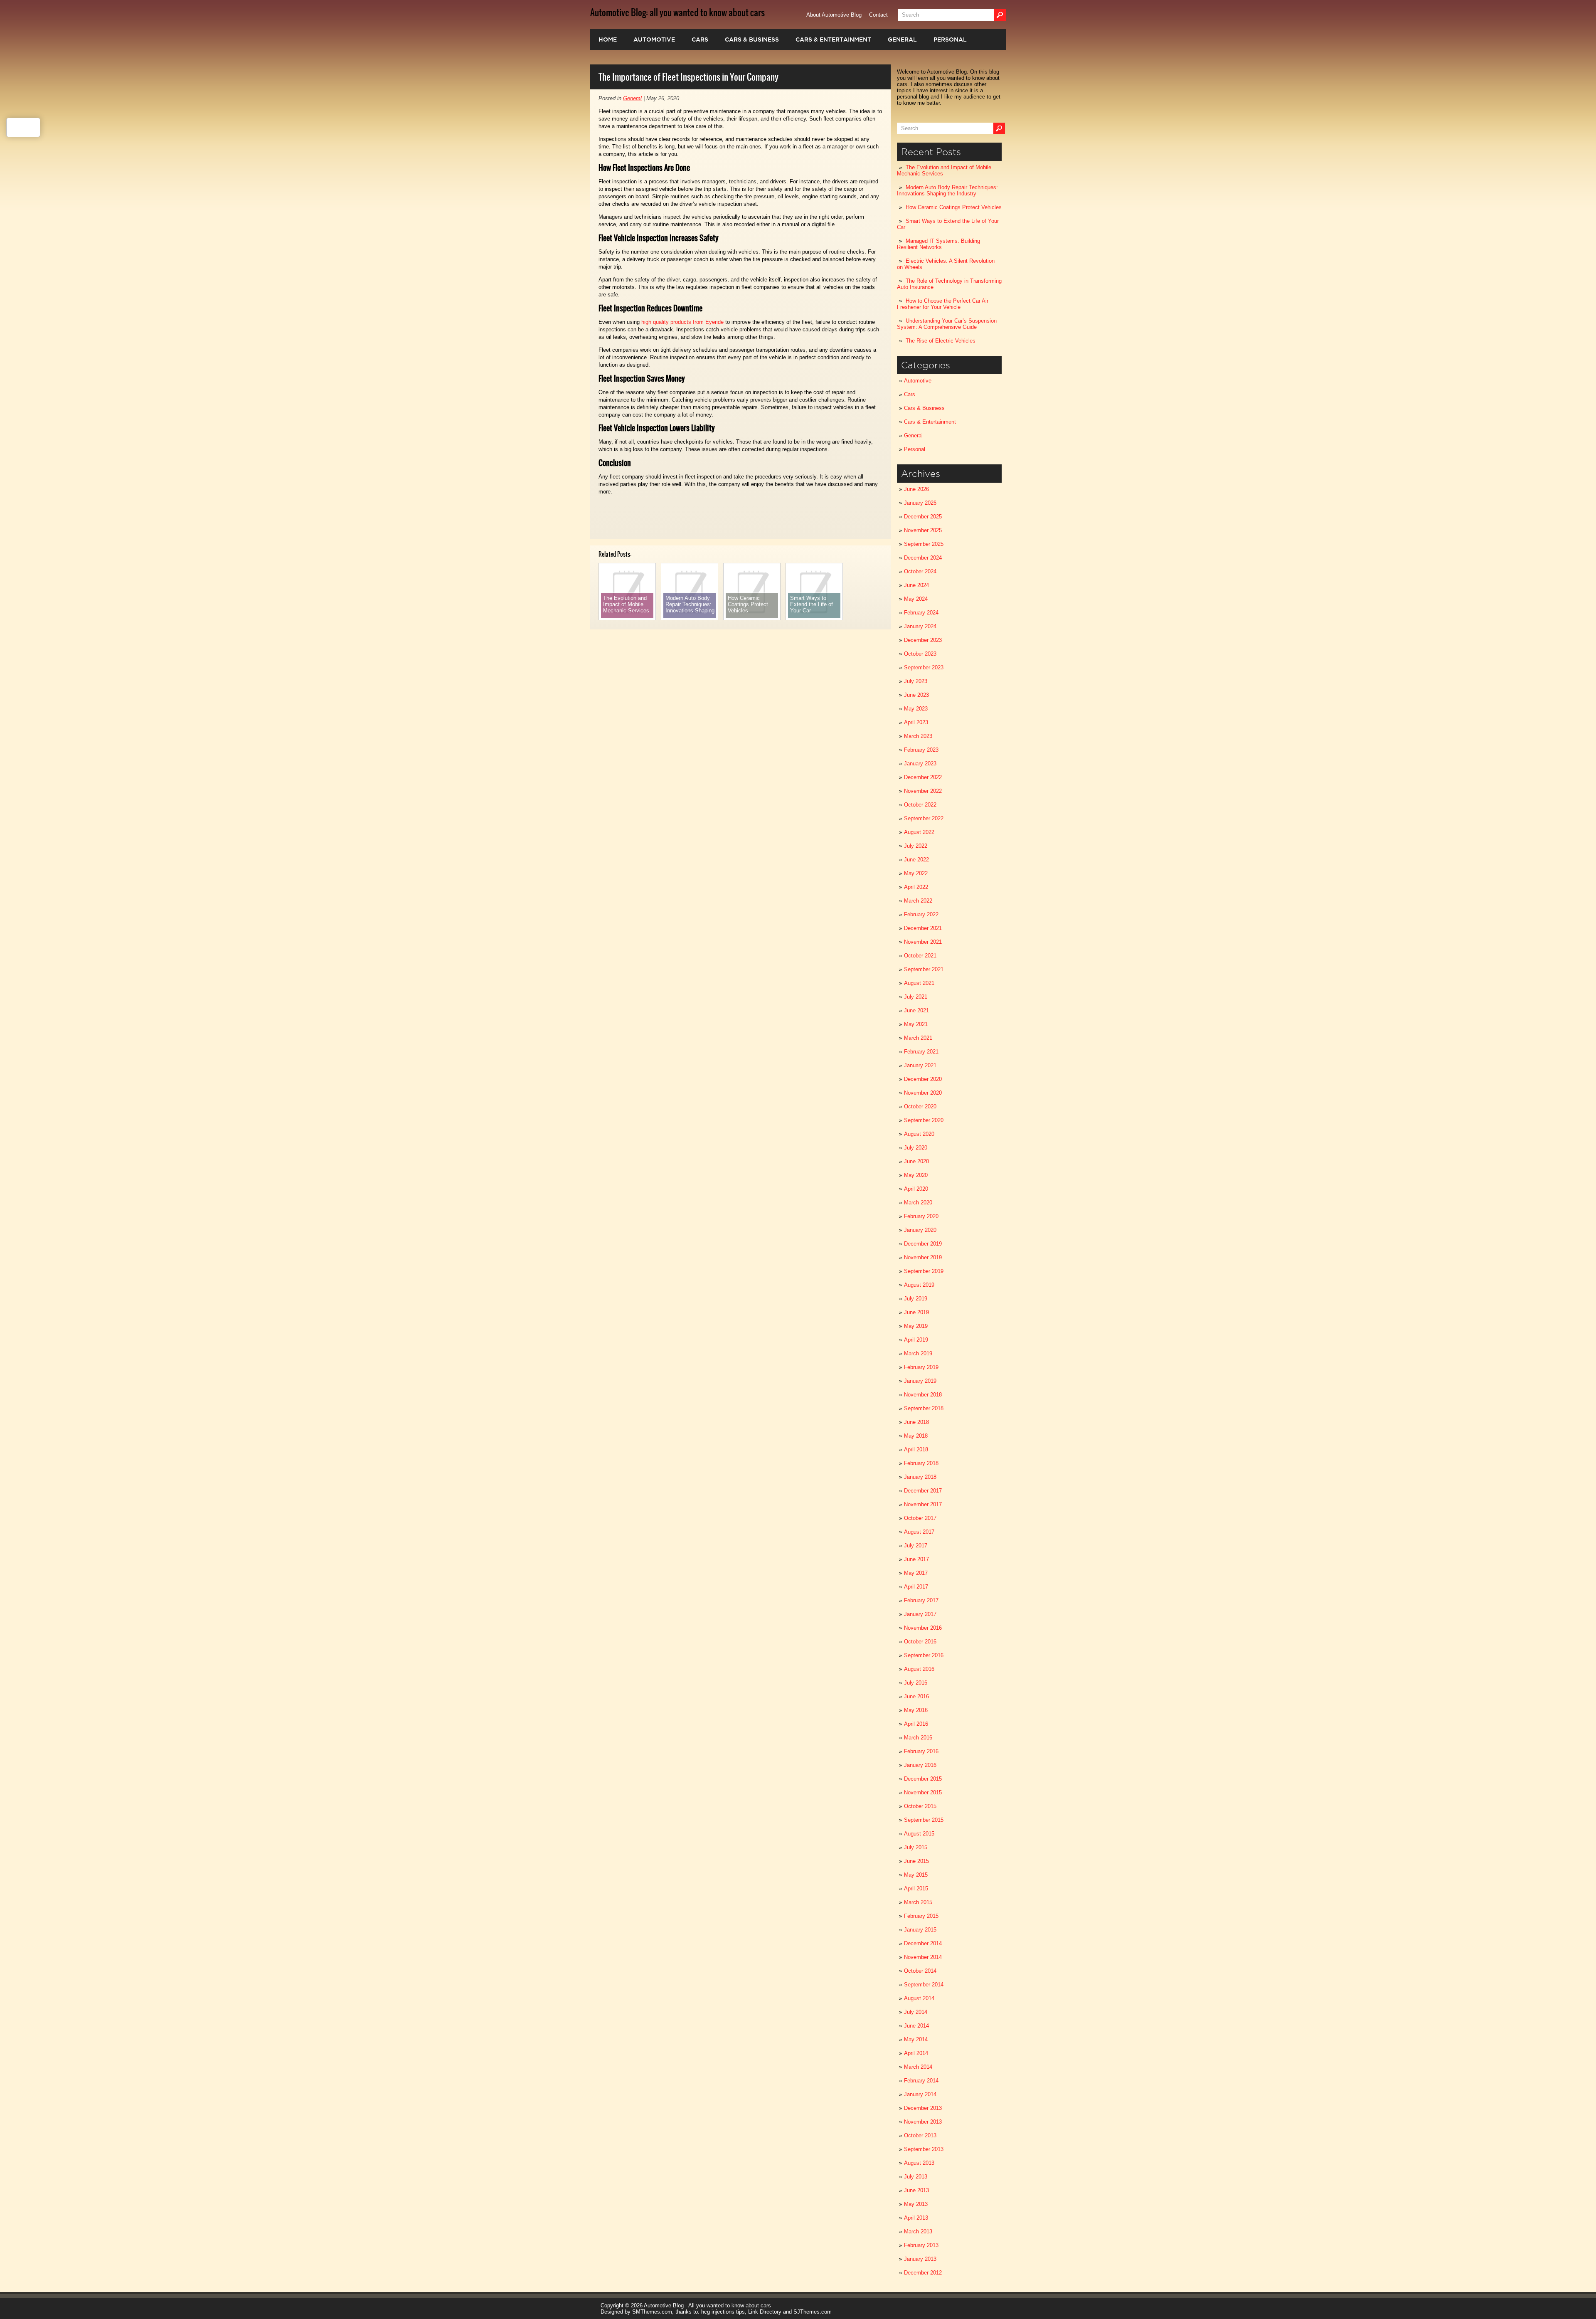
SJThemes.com (813, 2312)
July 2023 (916, 681)
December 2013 (923, 2108)
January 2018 (920, 1477)
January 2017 (920, 1614)
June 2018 (916, 1422)
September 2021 (924, 969)
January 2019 (920, 1381)
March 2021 (918, 1038)
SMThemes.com (652, 2312)
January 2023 (920, 764)
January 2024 (920, 626)
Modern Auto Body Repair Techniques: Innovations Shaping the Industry (947, 190)
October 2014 (920, 1971)
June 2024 (916, 585)
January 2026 (920, 503)
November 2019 (923, 1257)
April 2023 (916, 722)
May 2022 (916, 873)
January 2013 (920, 2259)
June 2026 (916, 489)
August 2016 (919, 1669)
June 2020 (916, 1161)
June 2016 (916, 1696)
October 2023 (920, 654)
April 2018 (916, 1449)
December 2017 (923, 1491)
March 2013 (918, 2231)
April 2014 (916, 2053)
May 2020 (916, 1175)
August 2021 (919, 983)
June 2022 (916, 860)
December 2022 (923, 777)
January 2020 (920, 1230)
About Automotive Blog (834, 15)
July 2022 (916, 846)
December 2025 (923, 517)
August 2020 (919, 1134)
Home (608, 39)
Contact (878, 15)
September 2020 (924, 1120)
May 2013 (916, 2204)
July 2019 (916, 1299)
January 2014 (920, 2094)
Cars (700, 39)
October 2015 (920, 1806)
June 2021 (916, 1010)
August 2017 (919, 1532)
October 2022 (920, 805)
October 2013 (920, 2135)
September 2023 (924, 667)
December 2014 (923, 1943)
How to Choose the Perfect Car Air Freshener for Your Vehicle (943, 304)
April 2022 (916, 887)
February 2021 (921, 1052)
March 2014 (918, 2067)
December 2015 (923, 1779)
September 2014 (924, 1985)
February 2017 (921, 1600)
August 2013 (919, 2163)
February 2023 (921, 750)
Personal (950, 39)
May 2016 (916, 1710)
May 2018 (916, 1436)
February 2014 (921, 2081)
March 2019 (918, 1353)
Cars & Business (752, 39)
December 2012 (923, 2273)
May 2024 (916, 599)
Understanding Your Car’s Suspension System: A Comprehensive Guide (947, 324)
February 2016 (921, 1751)
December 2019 (923, 1244)
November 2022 (923, 791)
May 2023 (916, 709)
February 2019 (921, 1367)
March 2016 (918, 1738)
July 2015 (916, 1847)
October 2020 (920, 1106)
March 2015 (918, 1902)
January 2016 (920, 1765)
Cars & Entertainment (833, 39)
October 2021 (920, 956)
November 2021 (923, 942)
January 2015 (920, 1930)
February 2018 (921, 1463)
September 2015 (924, 1820)
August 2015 (919, 1834)
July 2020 (916, 1148)
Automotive (654, 39)
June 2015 (916, 1861)
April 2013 (916, 2218)
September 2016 (924, 1655)
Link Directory (765, 2312)
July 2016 (916, 1683)
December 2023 (923, 640)
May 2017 (916, 1573)
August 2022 (919, 832)
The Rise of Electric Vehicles (941, 341)
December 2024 (923, 558)
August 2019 (919, 1285)
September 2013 (924, 2149)
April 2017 (916, 1587)
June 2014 (916, 2026)
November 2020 (923, 1093)
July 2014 (916, 2012)
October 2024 (920, 571)
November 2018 (923, 1395)
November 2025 (923, 530)
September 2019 (924, 1271)
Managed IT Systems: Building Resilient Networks (938, 244)
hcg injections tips (723, 2312)
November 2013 (923, 2122)
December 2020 (923, 1079)
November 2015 (923, 1792)
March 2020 (918, 1203)
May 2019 (916, 1326)
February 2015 (921, 1916)
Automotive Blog (664, 2305)
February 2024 (921, 613)
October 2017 (920, 1518)
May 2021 (916, 1024)
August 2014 (919, 1998)
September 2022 (924, 818)
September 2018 (924, 1408)
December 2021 (923, 928)
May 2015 (916, 1875)
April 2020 (916, 1189)
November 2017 (923, 1504)
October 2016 (920, 1642)
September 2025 (924, 544)
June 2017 (916, 1559)
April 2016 (916, 1724)
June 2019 (916, 1312)
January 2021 (920, 1065)
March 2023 (918, 736)
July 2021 (916, 997)
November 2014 (923, 1957)
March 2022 (918, 901)
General (902, 39)
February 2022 (921, 914)
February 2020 (921, 1216)
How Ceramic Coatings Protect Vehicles (954, 207)
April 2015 (916, 1889)
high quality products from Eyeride (682, 322)
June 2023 (916, 695)
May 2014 (916, 2039)
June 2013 (916, 2190)
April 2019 (916, 1340)
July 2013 (916, 2177)
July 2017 (916, 1546)
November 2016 (923, 1628)
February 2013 (921, 2245)
